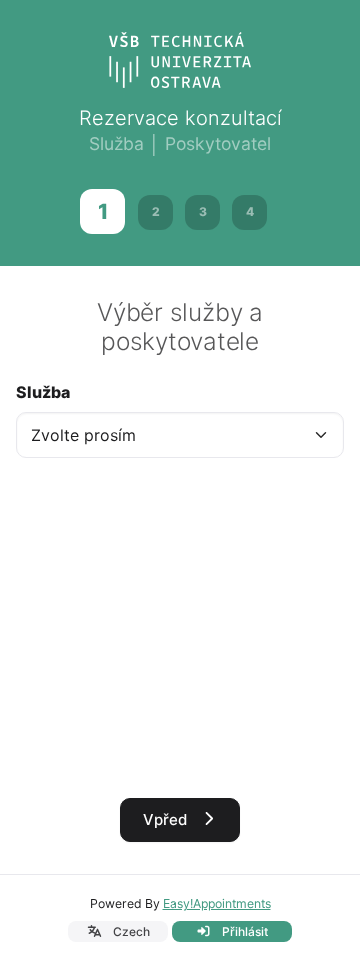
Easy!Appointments (217, 903)
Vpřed (167, 819)
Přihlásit (243, 931)
